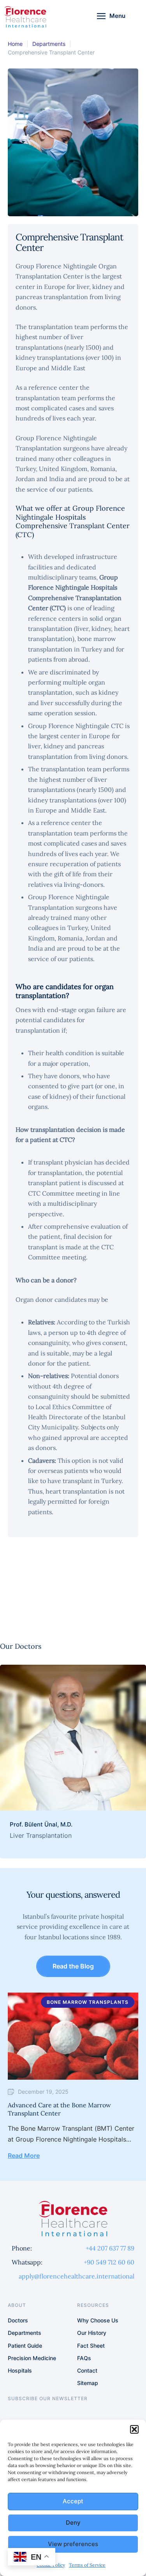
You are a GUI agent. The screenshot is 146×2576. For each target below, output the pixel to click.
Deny (73, 2523)
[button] (134, 2429)
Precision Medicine (32, 2358)
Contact (87, 2370)
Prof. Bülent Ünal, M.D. (41, 1824)
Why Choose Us (98, 2320)
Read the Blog (73, 1966)
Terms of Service (87, 2565)
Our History (92, 2333)
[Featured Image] (73, 1738)
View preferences (73, 2544)
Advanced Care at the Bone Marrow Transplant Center (59, 2109)
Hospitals (20, 2370)
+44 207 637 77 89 (110, 2248)
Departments (49, 44)
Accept (73, 2501)
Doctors (18, 2320)
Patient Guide (25, 2346)
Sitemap (88, 2383)
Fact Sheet (91, 2346)
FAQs (84, 2358)
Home (15, 44)
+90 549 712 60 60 (109, 2262)
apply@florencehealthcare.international (77, 2276)
